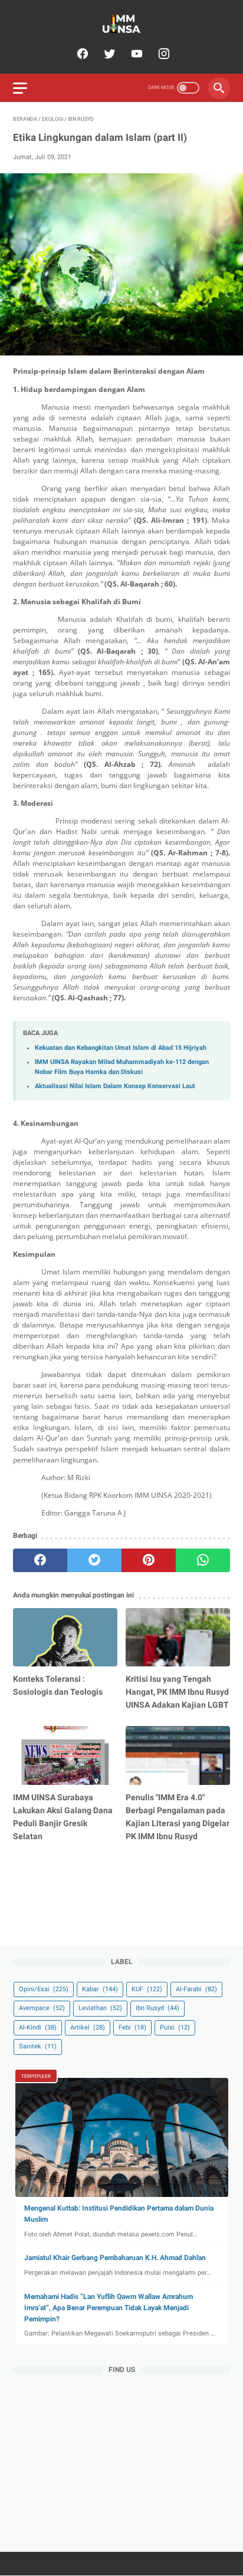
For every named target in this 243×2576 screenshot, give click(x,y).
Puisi (175, 2027)
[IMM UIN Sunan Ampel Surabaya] (121, 24)
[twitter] (108, 54)
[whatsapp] (203, 1560)
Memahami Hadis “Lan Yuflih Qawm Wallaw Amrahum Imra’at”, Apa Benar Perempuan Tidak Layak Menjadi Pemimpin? (109, 2308)
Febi (132, 2027)
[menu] (20, 88)
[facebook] (81, 54)
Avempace (42, 2008)
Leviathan (100, 2008)
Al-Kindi (38, 2027)
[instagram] (162, 54)
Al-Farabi (196, 1989)
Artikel (88, 2027)
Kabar (100, 1989)
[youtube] (135, 54)
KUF (147, 1989)
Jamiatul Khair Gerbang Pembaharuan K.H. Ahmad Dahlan (115, 2258)
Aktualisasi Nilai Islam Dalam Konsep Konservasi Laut (115, 1086)
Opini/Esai (44, 1989)
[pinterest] (149, 1560)
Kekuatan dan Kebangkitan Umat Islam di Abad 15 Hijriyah (121, 1048)
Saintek (38, 2046)
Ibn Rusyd (157, 2008)
